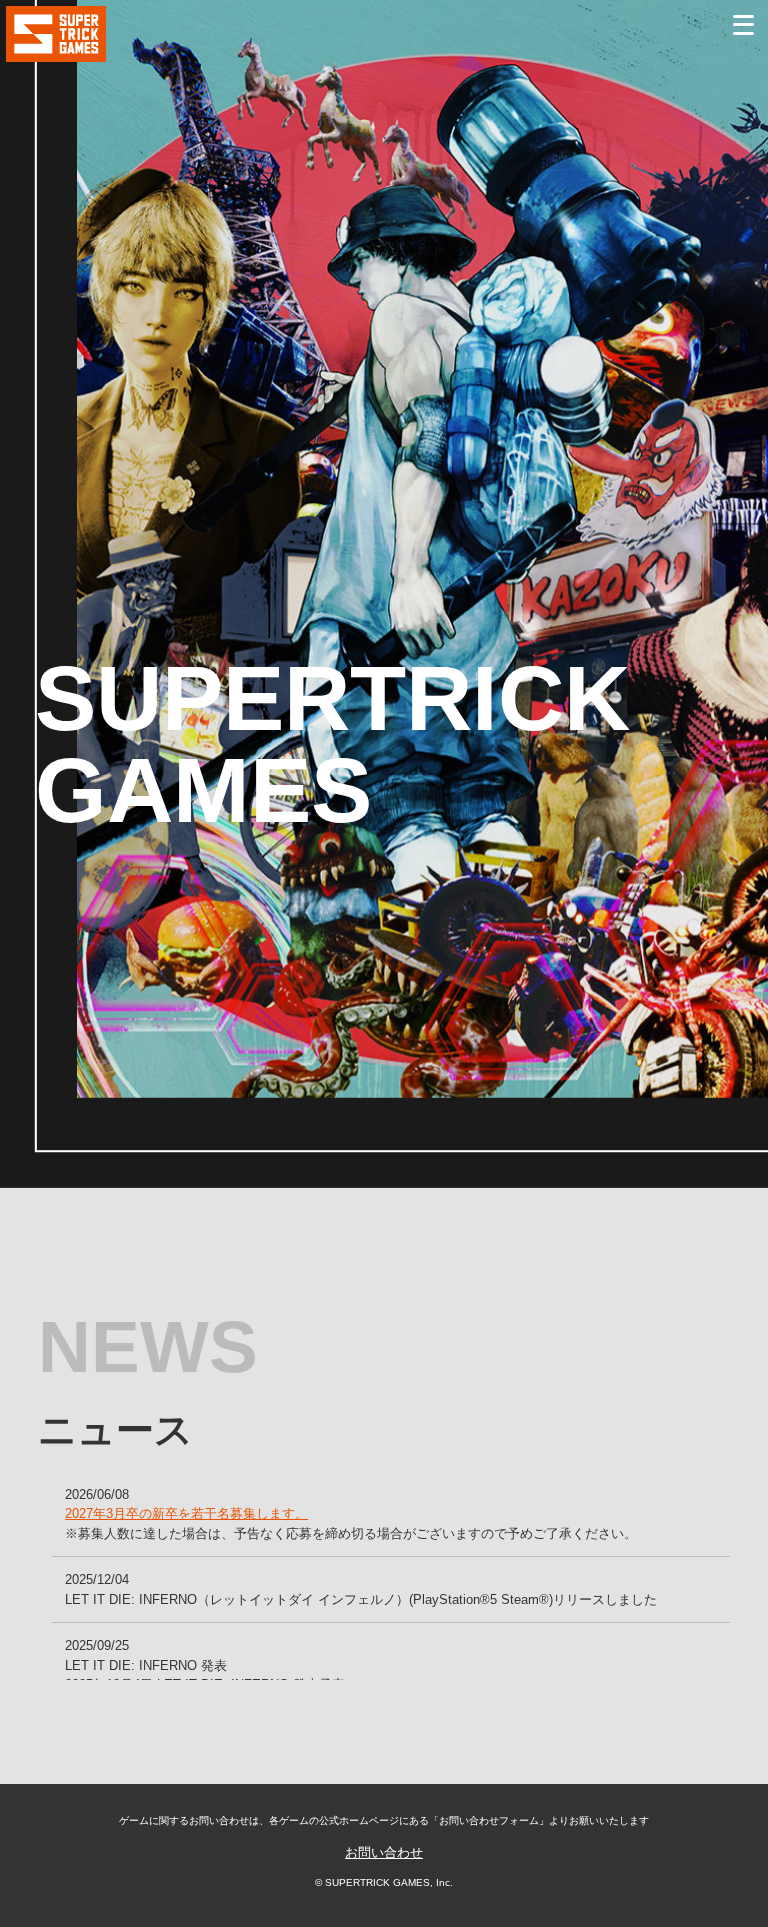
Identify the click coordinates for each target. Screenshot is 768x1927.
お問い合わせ (384, 1852)
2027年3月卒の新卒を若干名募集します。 (186, 1513)
